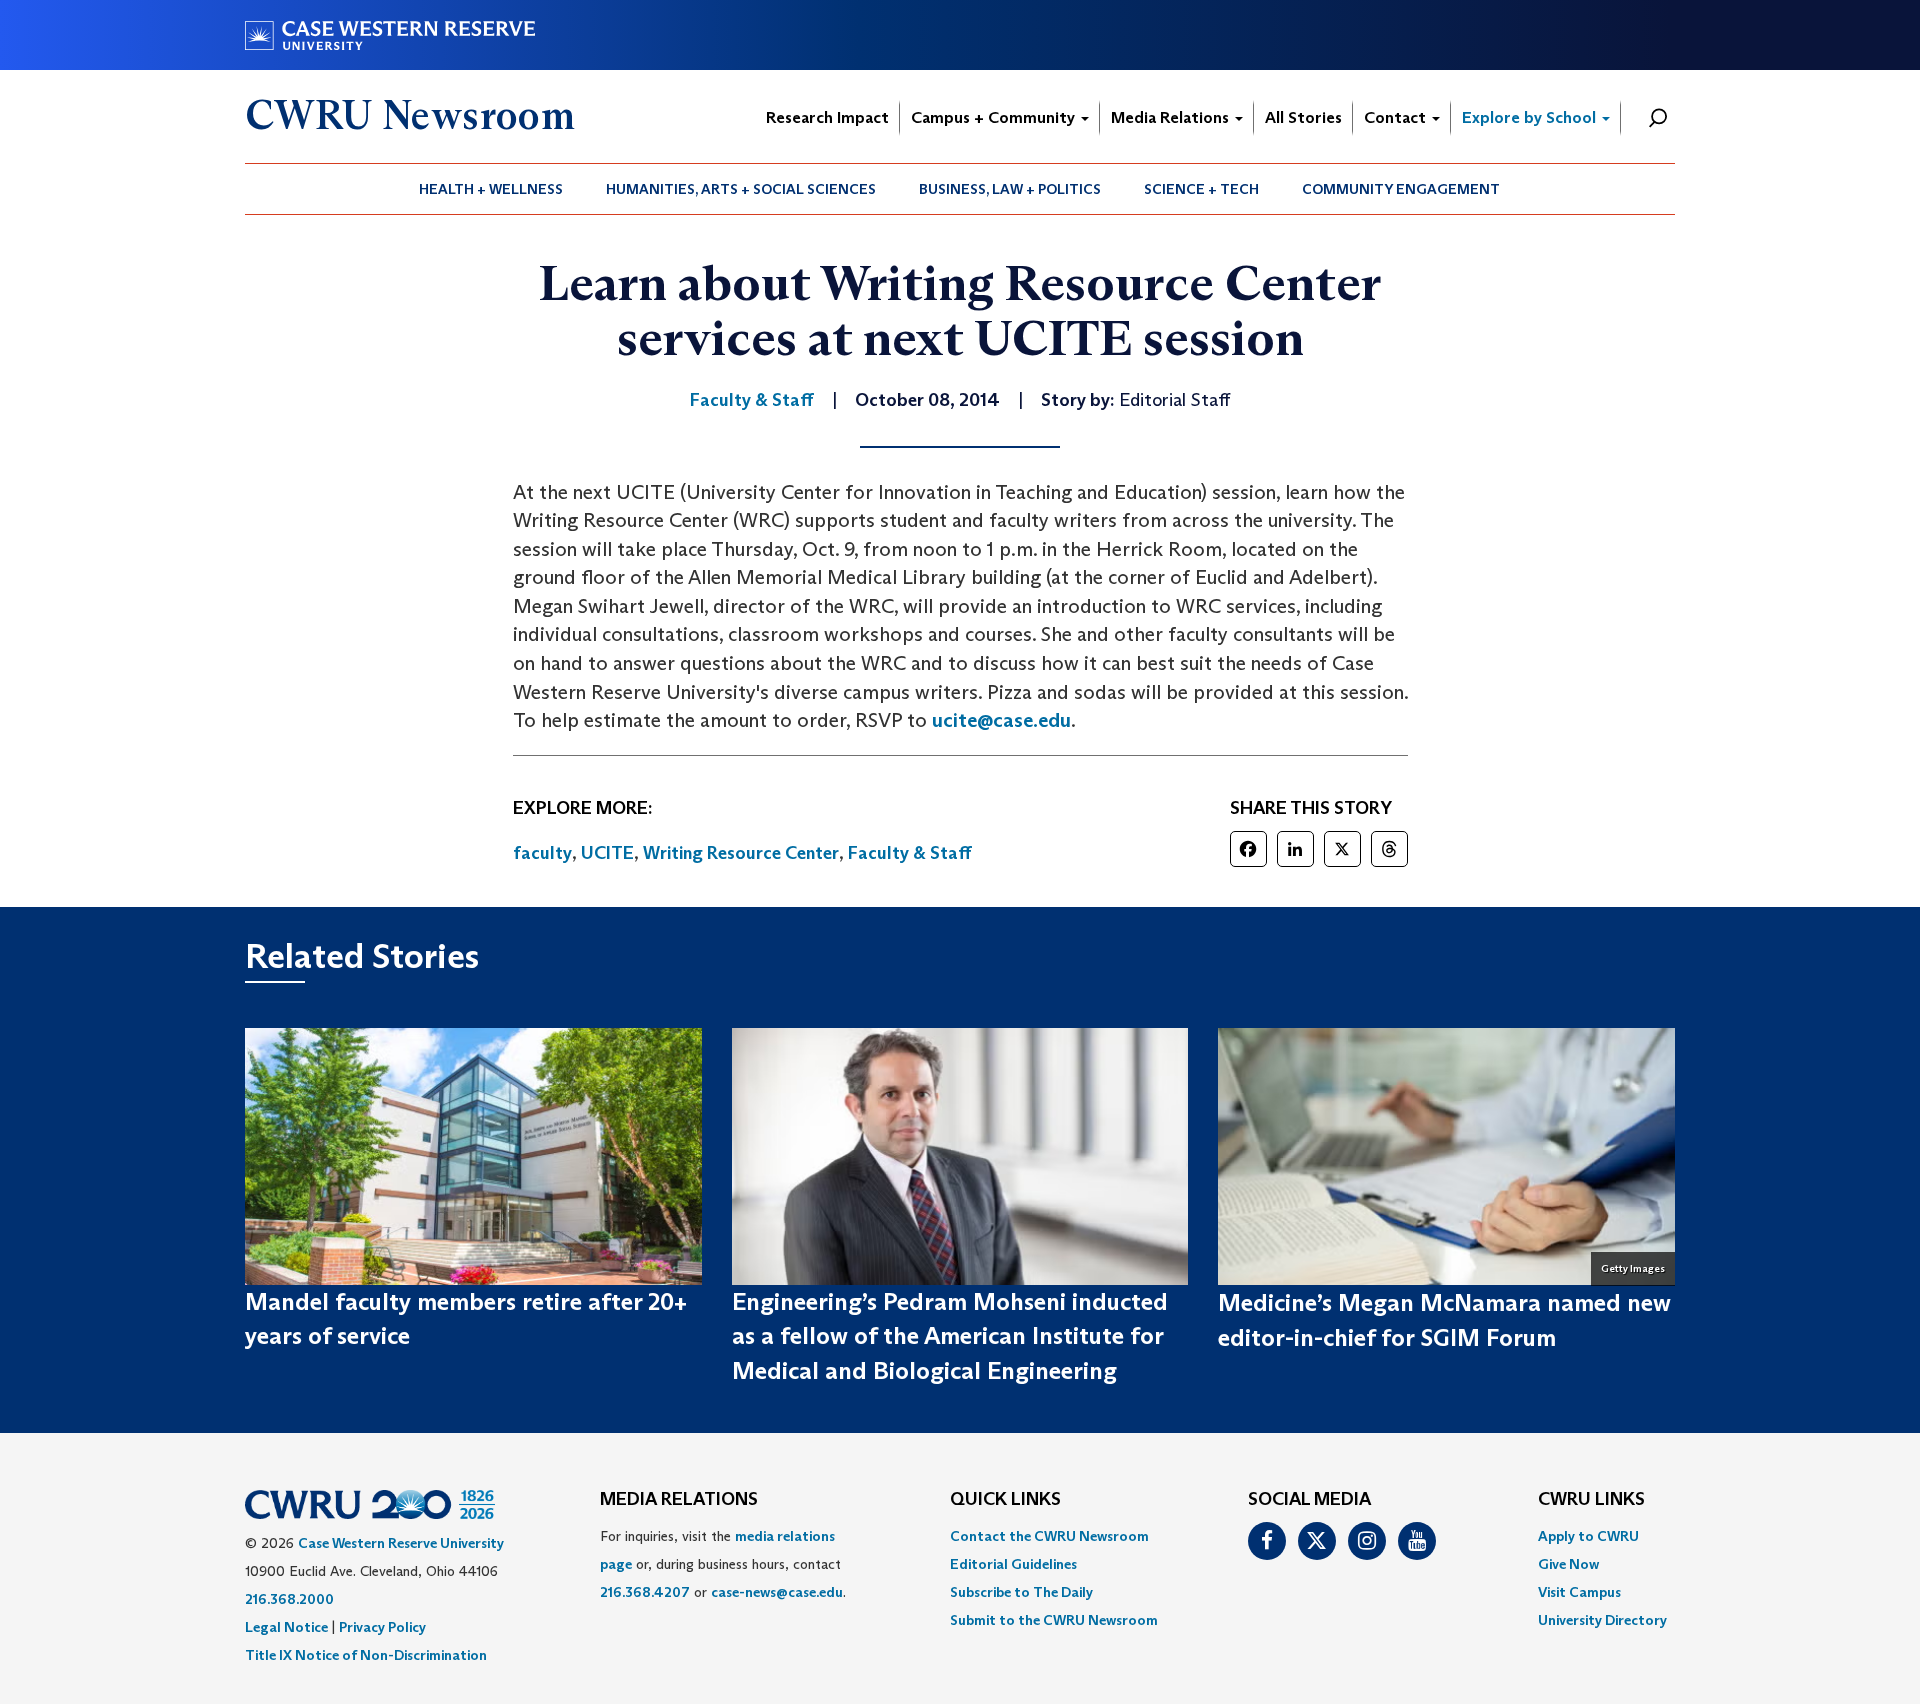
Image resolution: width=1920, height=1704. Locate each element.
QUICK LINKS (1005, 1500)
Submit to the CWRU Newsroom (1054, 1620)
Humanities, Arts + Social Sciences (741, 189)
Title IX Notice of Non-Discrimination (366, 1655)
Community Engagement (1401, 189)
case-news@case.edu (777, 1592)
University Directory (1602, 1620)
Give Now (1568, 1564)
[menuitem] (491, 189)
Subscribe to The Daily (1021, 1592)
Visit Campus (1579, 1592)
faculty (542, 853)
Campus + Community (995, 117)
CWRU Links (1591, 1500)
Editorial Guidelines (1013, 1564)
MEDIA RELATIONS (679, 1500)
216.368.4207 (645, 1592)
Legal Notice (286, 1627)
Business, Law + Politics (1010, 189)
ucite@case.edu (1001, 720)
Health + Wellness (491, 189)
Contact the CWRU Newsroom (1049, 1536)
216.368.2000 (289, 1599)
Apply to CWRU (1588, 1536)
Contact (1397, 117)
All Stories (1303, 117)
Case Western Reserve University (401, 1543)
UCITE (607, 853)
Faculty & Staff (910, 853)
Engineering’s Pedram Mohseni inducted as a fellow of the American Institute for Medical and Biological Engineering (950, 1336)
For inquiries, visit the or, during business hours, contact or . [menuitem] (723, 1564)
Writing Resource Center (741, 853)
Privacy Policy (382, 1627)
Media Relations (1172, 117)
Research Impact (827, 117)
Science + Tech (1201, 189)
